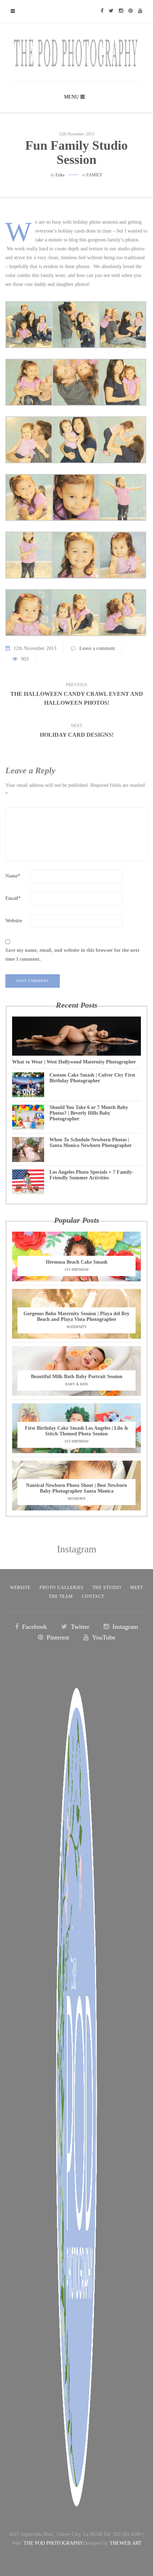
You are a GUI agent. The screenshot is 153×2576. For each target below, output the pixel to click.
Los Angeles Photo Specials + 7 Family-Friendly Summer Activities (92, 1175)
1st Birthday (77, 1270)
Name (13, 876)
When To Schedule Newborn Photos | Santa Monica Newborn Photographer (91, 1143)
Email (13, 898)
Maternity (77, 1327)
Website (14, 921)
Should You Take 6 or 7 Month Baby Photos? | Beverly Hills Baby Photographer (89, 1113)
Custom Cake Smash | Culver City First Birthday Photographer (92, 1078)
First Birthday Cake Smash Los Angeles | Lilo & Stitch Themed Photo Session (77, 1431)
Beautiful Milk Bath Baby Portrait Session (77, 1377)
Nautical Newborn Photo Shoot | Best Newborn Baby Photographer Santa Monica (76, 1488)
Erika (60, 175)
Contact (93, 1596)
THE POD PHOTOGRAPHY (53, 2543)
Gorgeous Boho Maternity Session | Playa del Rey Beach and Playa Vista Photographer (76, 1316)
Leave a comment (97, 648)
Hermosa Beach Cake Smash (77, 1262)
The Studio (107, 1588)
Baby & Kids (77, 1384)
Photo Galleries (62, 1588)
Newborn (76, 1498)
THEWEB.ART (126, 2543)
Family (94, 175)
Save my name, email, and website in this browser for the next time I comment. (72, 955)
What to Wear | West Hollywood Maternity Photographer (74, 1062)
